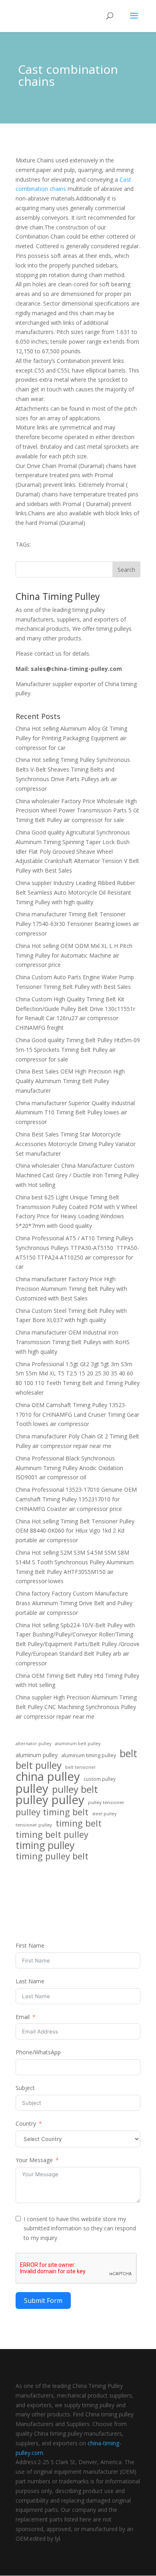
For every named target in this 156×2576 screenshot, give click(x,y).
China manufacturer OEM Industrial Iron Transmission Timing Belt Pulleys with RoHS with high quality (73, 1342)
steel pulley (104, 1814)
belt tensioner (81, 1767)
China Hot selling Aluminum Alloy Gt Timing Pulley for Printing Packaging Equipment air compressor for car (71, 738)
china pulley (48, 1777)
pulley (32, 1789)
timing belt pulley (52, 1835)
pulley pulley (50, 1800)
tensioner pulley (34, 1825)
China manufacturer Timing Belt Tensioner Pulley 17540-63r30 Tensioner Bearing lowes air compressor (77, 924)
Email (23, 2017)
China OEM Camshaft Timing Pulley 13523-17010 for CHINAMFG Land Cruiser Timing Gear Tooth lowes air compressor (77, 1415)
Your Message (34, 2160)
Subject (25, 2088)
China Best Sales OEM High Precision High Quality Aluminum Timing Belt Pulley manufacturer (70, 1081)
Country (26, 2123)
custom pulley (100, 1779)
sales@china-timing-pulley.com (76, 669)
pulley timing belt (52, 1812)
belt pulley (39, 1765)
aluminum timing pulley (89, 1755)
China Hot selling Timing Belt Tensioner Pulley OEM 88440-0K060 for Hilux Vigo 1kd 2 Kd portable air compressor (75, 1531)
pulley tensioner (106, 1802)
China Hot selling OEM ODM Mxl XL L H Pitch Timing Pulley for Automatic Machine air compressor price (74, 955)
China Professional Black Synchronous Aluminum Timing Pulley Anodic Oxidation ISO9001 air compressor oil (69, 1468)
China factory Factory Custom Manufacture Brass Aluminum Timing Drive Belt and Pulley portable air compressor (74, 1603)
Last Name (30, 1981)
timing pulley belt (52, 1856)
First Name (30, 1945)
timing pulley (45, 1845)
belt (128, 1754)
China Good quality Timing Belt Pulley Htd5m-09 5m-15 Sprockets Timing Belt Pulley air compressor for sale (78, 1050)
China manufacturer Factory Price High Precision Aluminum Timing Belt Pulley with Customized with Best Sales (71, 1289)
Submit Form (43, 2301)
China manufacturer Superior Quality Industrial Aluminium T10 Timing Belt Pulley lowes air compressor (75, 1113)
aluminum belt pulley (78, 1743)
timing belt (79, 1823)
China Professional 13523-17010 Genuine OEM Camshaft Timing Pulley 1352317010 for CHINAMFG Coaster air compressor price (76, 1499)
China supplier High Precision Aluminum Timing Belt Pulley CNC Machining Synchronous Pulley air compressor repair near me (76, 1707)
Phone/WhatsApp (38, 2052)
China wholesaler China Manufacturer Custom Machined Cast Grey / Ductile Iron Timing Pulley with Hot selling (77, 1175)
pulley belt (75, 1789)
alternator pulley (33, 1744)
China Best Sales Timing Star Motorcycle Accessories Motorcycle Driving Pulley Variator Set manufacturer (76, 1144)
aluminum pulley (37, 1755)
